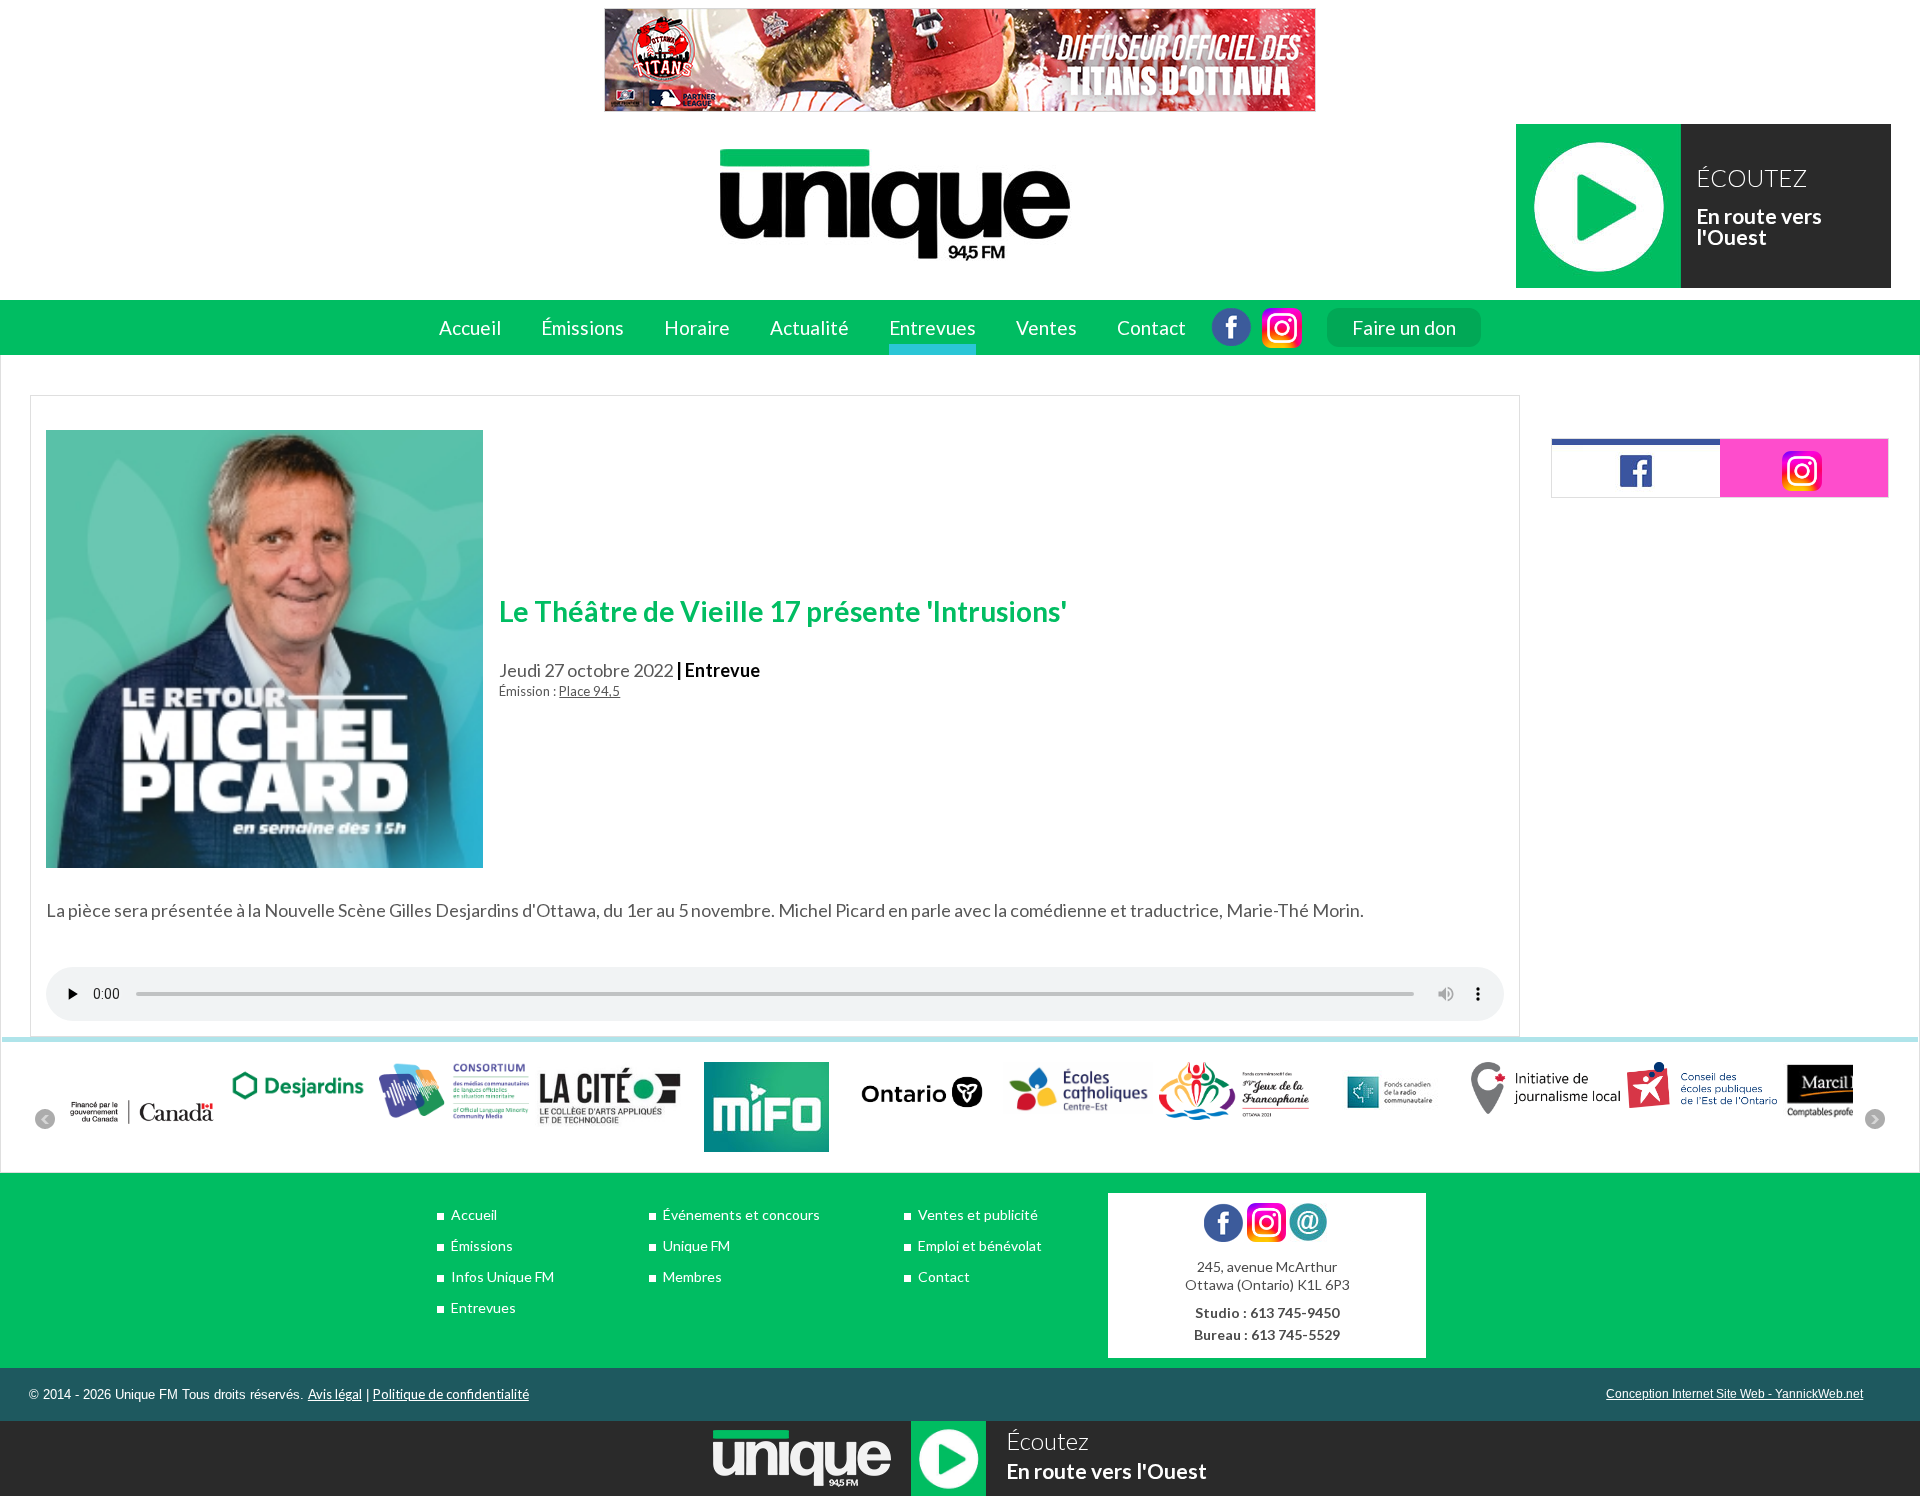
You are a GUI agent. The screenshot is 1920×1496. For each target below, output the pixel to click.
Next (1875, 1119)
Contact (1151, 327)
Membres (692, 1276)
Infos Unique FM (502, 1276)
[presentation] (1636, 468)
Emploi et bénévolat (980, 1245)
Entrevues (932, 327)
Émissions (482, 1245)
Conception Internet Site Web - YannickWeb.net (1734, 1394)
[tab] (1636, 468)
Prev (45, 1119)
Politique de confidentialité (451, 1394)
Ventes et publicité (978, 1214)
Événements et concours (741, 1214)
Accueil (470, 327)
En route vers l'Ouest (1759, 226)
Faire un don (1404, 327)
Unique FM (696, 1245)
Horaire (697, 327)
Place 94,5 (589, 691)
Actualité (809, 327)
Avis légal (335, 1394)
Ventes (1046, 327)
